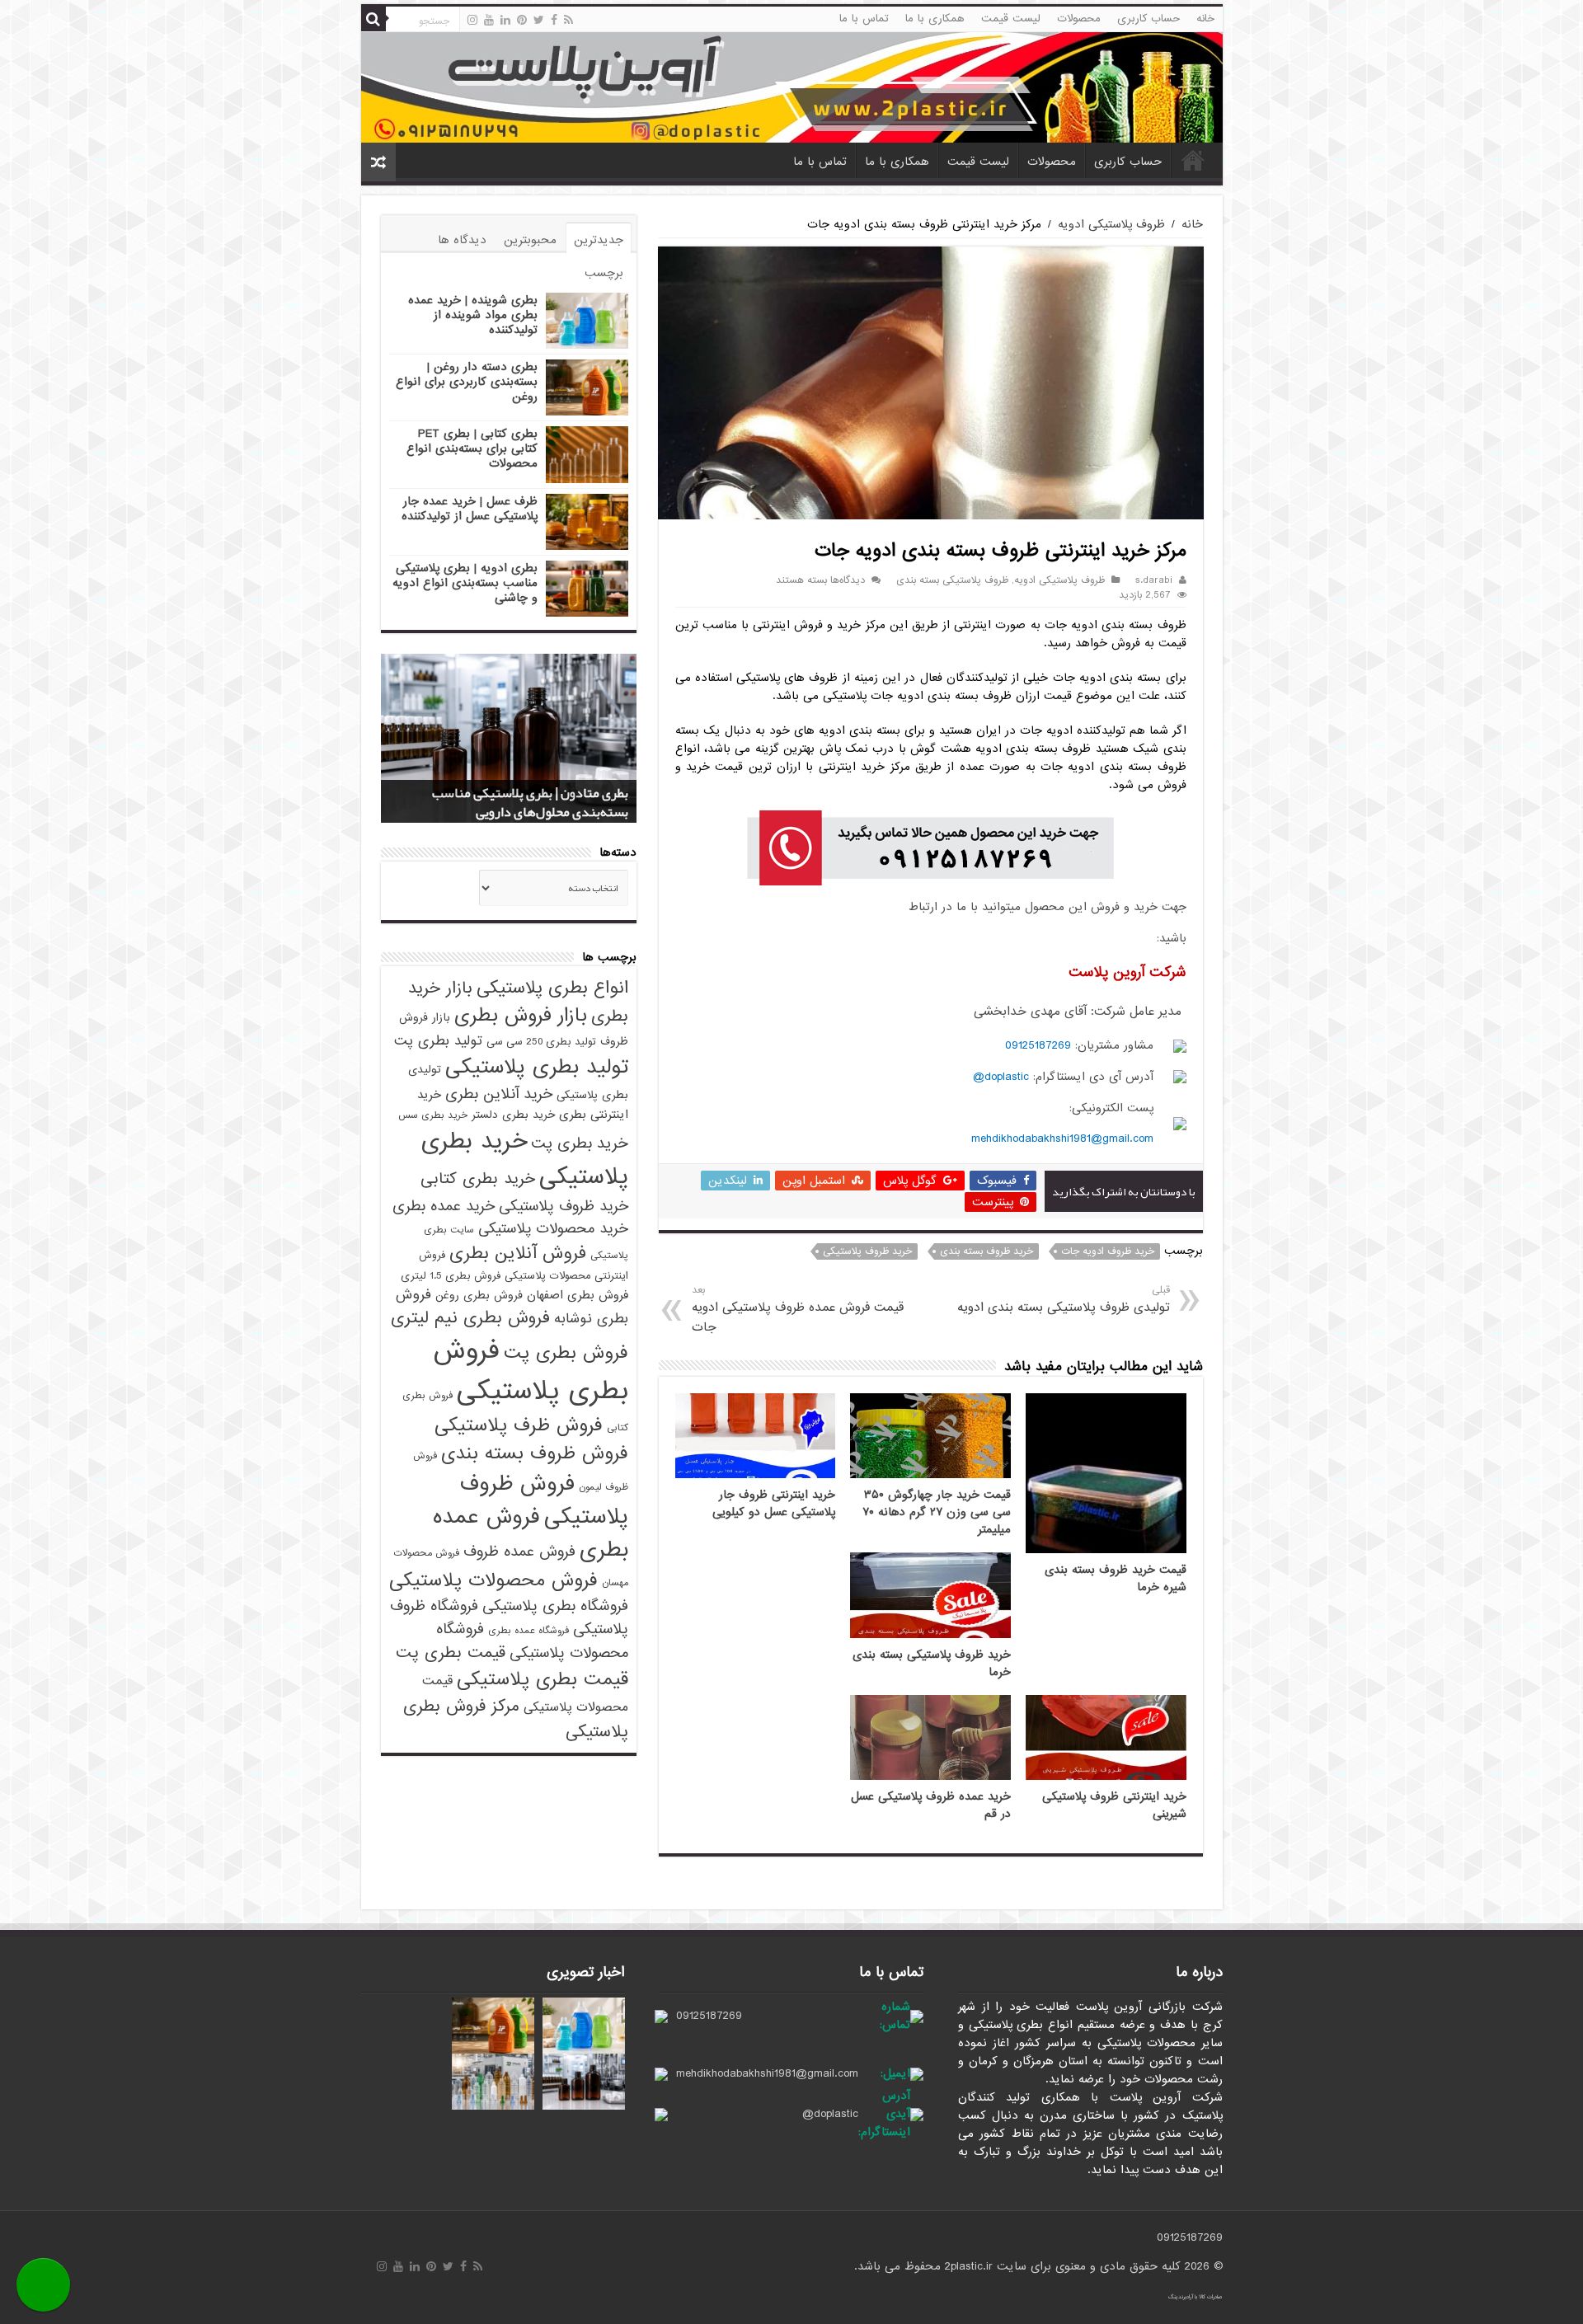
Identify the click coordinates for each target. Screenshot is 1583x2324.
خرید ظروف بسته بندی (986, 1251)
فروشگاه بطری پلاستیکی (555, 1606)
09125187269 (1038, 1045)
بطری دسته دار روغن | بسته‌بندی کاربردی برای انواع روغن (467, 382)
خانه (1205, 19)
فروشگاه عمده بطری (528, 1631)
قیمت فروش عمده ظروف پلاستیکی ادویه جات (798, 1310)
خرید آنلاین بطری (499, 1094)
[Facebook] (554, 20)
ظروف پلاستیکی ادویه (1111, 224)
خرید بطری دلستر (513, 1115)
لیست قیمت (1011, 19)
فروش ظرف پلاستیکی (519, 1425)
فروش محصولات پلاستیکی (493, 1580)
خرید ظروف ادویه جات (1108, 1251)
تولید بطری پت (438, 1041)
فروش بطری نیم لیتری (470, 1318)
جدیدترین (599, 240)
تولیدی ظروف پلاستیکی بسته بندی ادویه (1063, 1300)
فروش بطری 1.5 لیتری (451, 1276)
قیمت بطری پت (451, 1653)
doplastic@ (1001, 1077)
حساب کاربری (1148, 19)
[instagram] (472, 20)
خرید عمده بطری (444, 1206)
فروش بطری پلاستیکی (531, 1371)
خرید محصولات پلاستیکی (553, 1229)
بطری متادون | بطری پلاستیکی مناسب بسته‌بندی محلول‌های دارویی (530, 803)
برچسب (604, 273)
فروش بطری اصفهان (578, 1295)
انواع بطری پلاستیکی (552, 988)
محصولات (1079, 19)
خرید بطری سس (433, 1115)
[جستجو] (373, 19)
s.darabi (1154, 580)
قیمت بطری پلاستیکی (543, 1679)
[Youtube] (489, 20)
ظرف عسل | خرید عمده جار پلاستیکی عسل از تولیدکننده (470, 509)
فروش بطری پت (566, 1353)
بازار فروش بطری (521, 1016)
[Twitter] (539, 20)
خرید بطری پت (580, 1143)
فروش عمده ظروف (519, 1552)
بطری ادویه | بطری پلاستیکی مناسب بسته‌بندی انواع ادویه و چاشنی (465, 583)
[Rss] (568, 20)
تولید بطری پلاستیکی (537, 1067)
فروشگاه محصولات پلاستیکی (532, 1641)
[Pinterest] (522, 20)
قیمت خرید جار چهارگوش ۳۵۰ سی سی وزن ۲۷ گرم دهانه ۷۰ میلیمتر (937, 1512)
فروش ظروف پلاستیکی (544, 1500)
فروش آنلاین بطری (518, 1253)
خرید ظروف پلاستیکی (867, 1251)
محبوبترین (530, 240)
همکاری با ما (935, 19)
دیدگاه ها (462, 240)
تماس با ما (864, 19)
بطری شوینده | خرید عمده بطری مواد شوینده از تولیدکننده (473, 315)
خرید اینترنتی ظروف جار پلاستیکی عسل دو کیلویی (774, 1504)
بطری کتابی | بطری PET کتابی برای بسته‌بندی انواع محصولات (472, 448)
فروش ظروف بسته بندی (535, 1453)
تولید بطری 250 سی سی (541, 1042)
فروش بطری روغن (479, 1296)
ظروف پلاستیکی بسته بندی (952, 580)
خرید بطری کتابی (478, 1178)
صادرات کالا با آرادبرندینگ (1195, 2297)
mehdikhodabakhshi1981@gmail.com (1062, 1139)
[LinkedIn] (505, 20)
